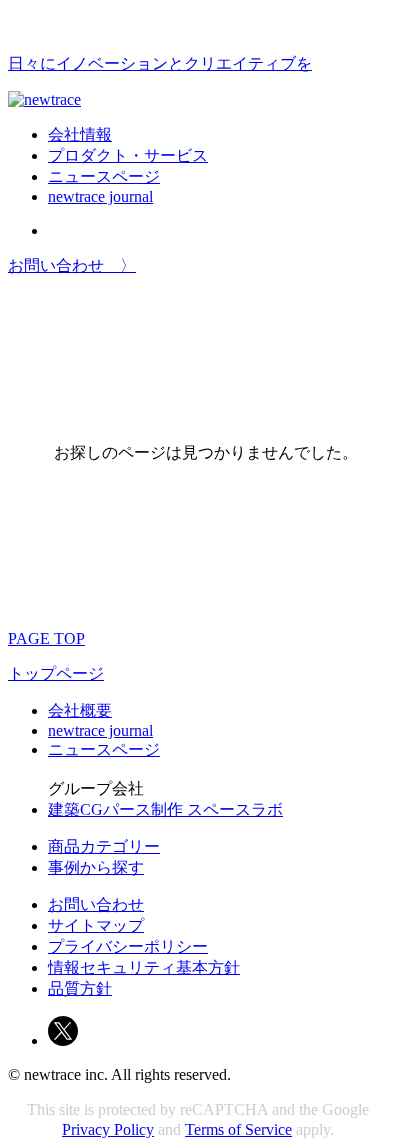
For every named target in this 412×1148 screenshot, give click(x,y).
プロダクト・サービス (128, 155)
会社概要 (80, 710)
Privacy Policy (108, 1129)
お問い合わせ (96, 904)
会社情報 (80, 134)
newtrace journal (100, 196)
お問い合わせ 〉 (72, 265)
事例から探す (96, 867)
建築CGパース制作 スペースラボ (165, 809)
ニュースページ (104, 176)
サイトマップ (96, 925)
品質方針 (80, 988)
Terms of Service (238, 1129)
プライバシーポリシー (128, 946)
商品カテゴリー (104, 846)
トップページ (56, 673)
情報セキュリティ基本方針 (144, 967)
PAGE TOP (46, 638)
